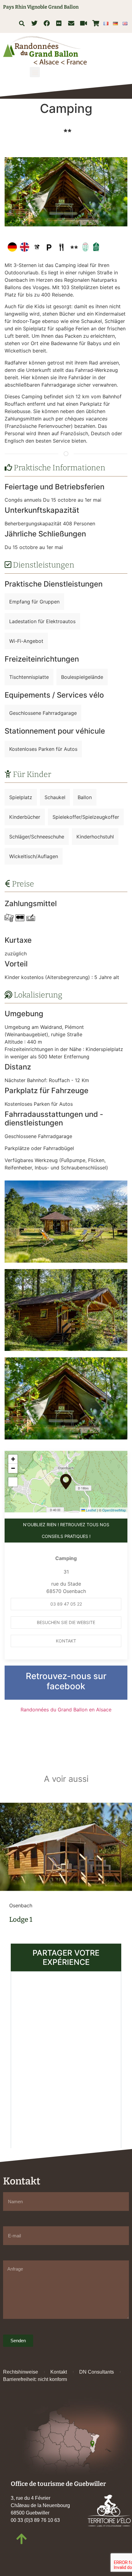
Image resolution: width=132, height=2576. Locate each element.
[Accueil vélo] (96, 247)
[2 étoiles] (74, 247)
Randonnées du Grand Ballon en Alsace (66, 1710)
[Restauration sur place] (61, 247)
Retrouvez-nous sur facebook (66, 1681)
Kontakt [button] (66, 1641)
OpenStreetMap (114, 1510)
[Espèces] (9, 918)
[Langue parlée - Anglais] (25, 247)
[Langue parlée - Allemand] (12, 247)
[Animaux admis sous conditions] (37, 247)
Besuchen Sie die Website (66, 1622)
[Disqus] (66, 2059)
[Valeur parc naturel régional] (85, 247)
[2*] (67, 130)
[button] (22, 23)
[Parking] (49, 247)
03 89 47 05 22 (66, 1604)
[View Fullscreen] (13, 1482)
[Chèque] (31, 918)
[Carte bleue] (20, 918)
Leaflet (91, 1510)
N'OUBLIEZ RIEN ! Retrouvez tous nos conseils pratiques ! (66, 1530)
